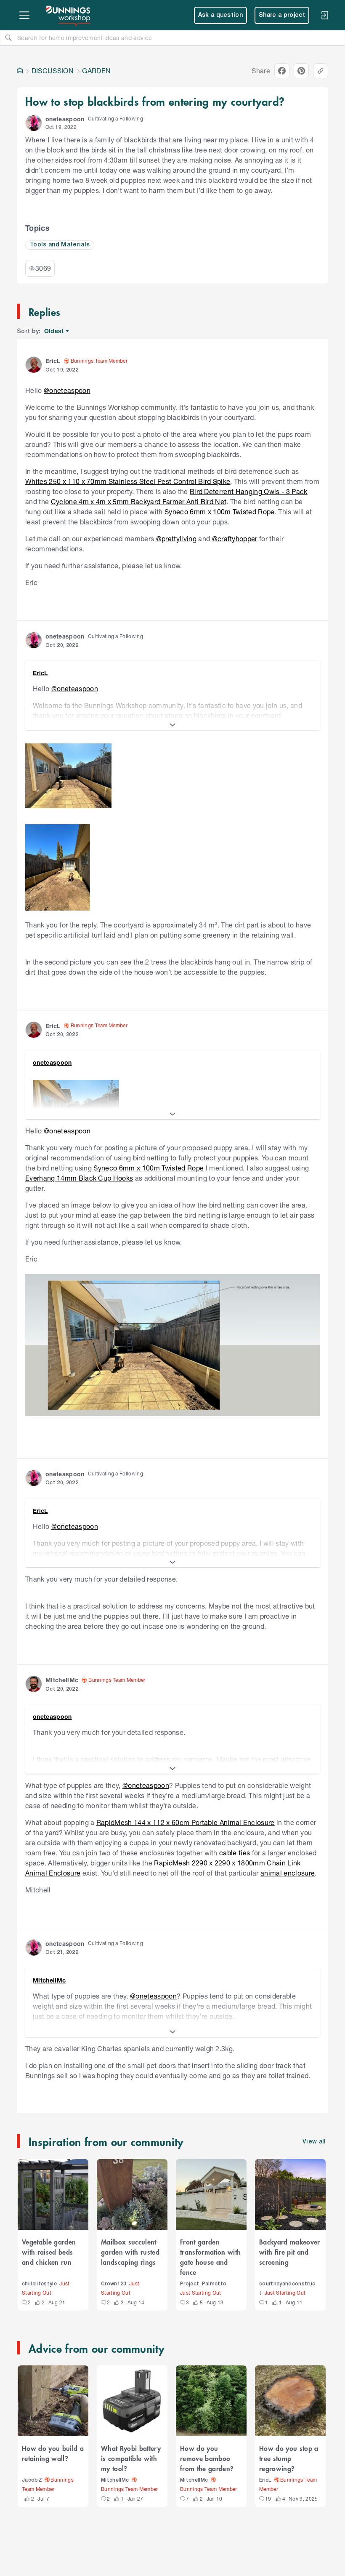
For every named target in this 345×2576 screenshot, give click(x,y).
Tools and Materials (60, 245)
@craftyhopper (235, 538)
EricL (265, 2480)
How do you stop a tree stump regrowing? (289, 2458)
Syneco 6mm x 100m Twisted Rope (220, 512)
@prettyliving (176, 538)
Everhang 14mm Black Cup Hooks (79, 1178)
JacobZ (32, 2480)
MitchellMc (115, 2480)
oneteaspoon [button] (65, 119)
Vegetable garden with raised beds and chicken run (49, 2252)
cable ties (235, 1853)
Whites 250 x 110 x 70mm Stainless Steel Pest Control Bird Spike (128, 481)
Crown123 (114, 2284)
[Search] (8, 37)
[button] (34, 123)
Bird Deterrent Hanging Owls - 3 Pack (249, 491)
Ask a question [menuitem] (221, 15)
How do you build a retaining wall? (53, 2453)
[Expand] (172, 725)
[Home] (20, 71)
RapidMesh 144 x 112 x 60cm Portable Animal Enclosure (186, 1822)
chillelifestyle (39, 2284)
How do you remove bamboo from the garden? (207, 2458)
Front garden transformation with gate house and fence (210, 2257)
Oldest (54, 331)
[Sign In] (324, 15)
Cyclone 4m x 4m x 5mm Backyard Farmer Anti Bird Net (139, 501)
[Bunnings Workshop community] (69, 15)
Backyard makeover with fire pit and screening (290, 2252)
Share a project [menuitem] (282, 15)
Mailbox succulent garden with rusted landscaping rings (130, 2252)
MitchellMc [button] (62, 1680)
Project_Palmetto (203, 2284)
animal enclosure (288, 1873)
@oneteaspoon (67, 390)
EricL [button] (53, 361)
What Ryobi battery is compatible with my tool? (131, 2458)
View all (314, 2142)
